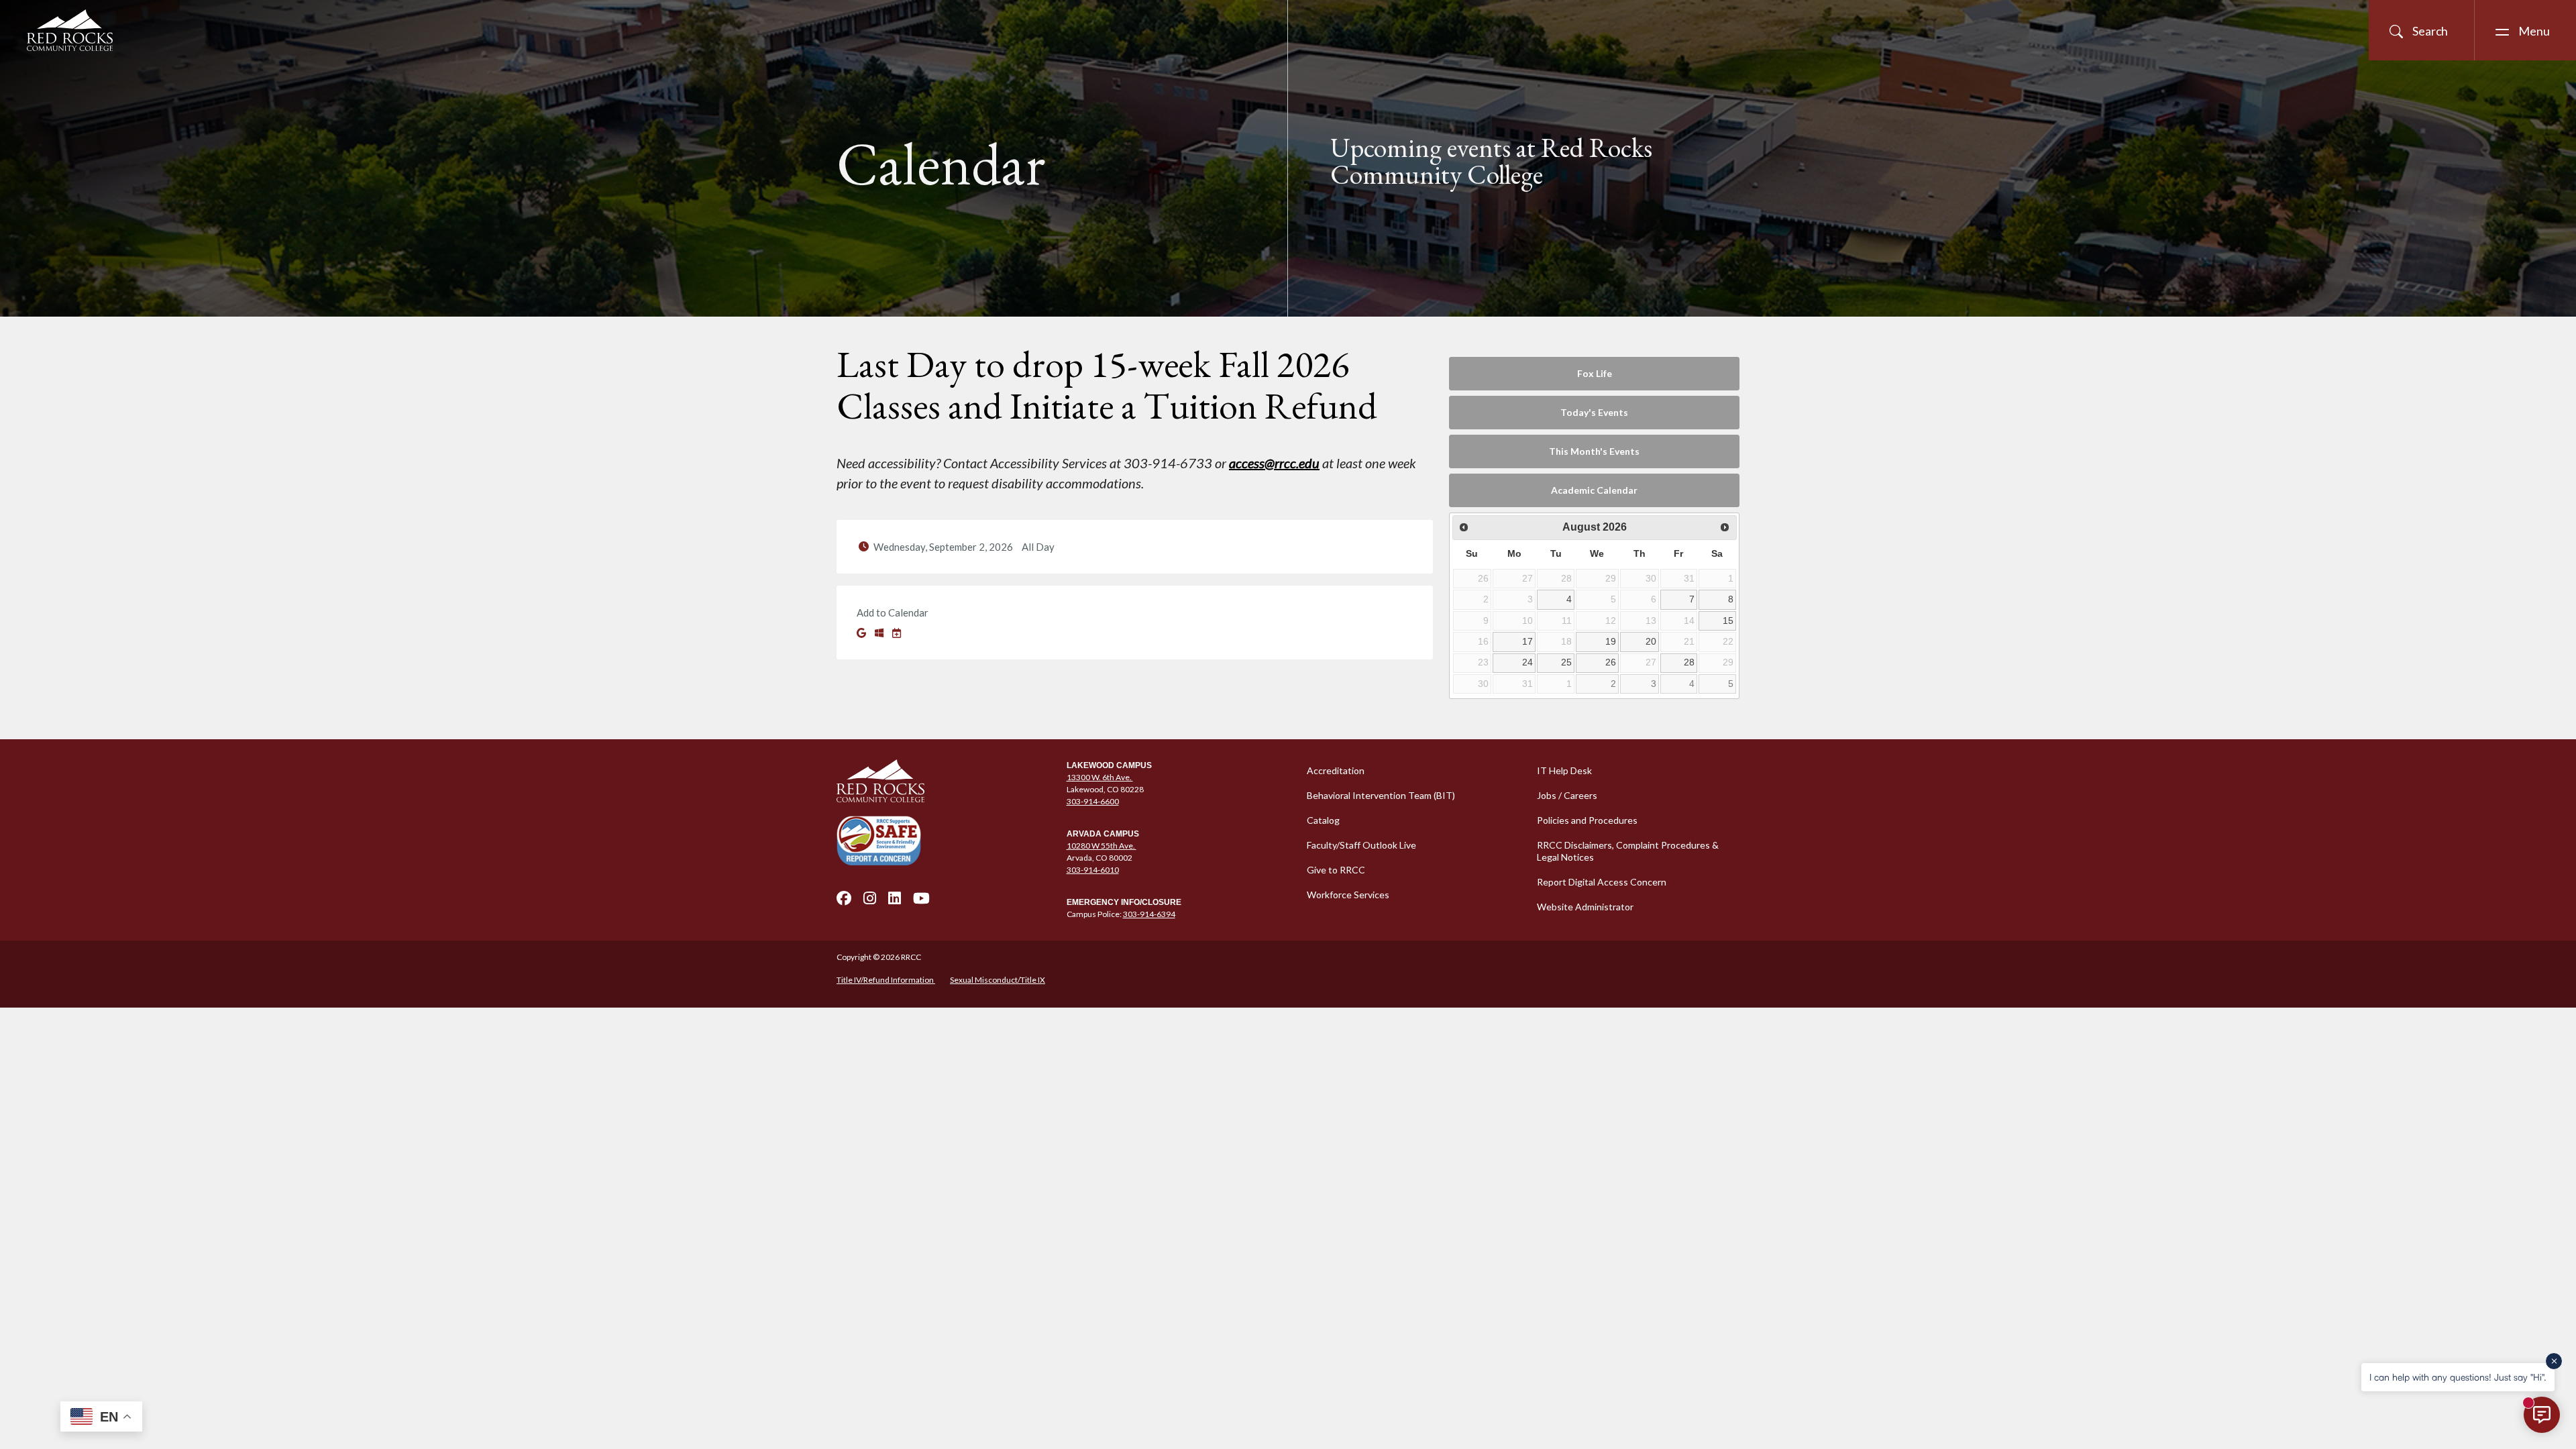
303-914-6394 (1149, 914)
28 (1689, 662)
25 (1566, 662)
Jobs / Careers (1567, 795)
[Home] (944, 781)
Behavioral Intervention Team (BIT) (1381, 795)
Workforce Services (1348, 895)
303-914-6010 (1093, 870)
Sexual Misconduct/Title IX (998, 980)
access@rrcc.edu (1274, 463)
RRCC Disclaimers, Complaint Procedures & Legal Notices (1628, 851)
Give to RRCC (1336, 870)
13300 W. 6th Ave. (1100, 777)
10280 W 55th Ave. (1102, 846)
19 (1611, 641)
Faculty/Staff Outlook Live (1361, 845)
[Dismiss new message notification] (2554, 1361)
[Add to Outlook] (880, 633)
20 (1651, 641)
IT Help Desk (1564, 770)
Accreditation (1336, 770)
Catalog (1323, 820)
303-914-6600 (1093, 801)
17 (1527, 641)
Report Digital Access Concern (1602, 882)
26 (1611, 662)
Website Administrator (1585, 907)
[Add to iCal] (897, 633)
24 (1527, 662)
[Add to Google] (862, 633)
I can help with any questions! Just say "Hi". (2458, 1377)
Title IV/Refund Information (886, 980)
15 (1728, 621)
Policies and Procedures (1587, 820)
